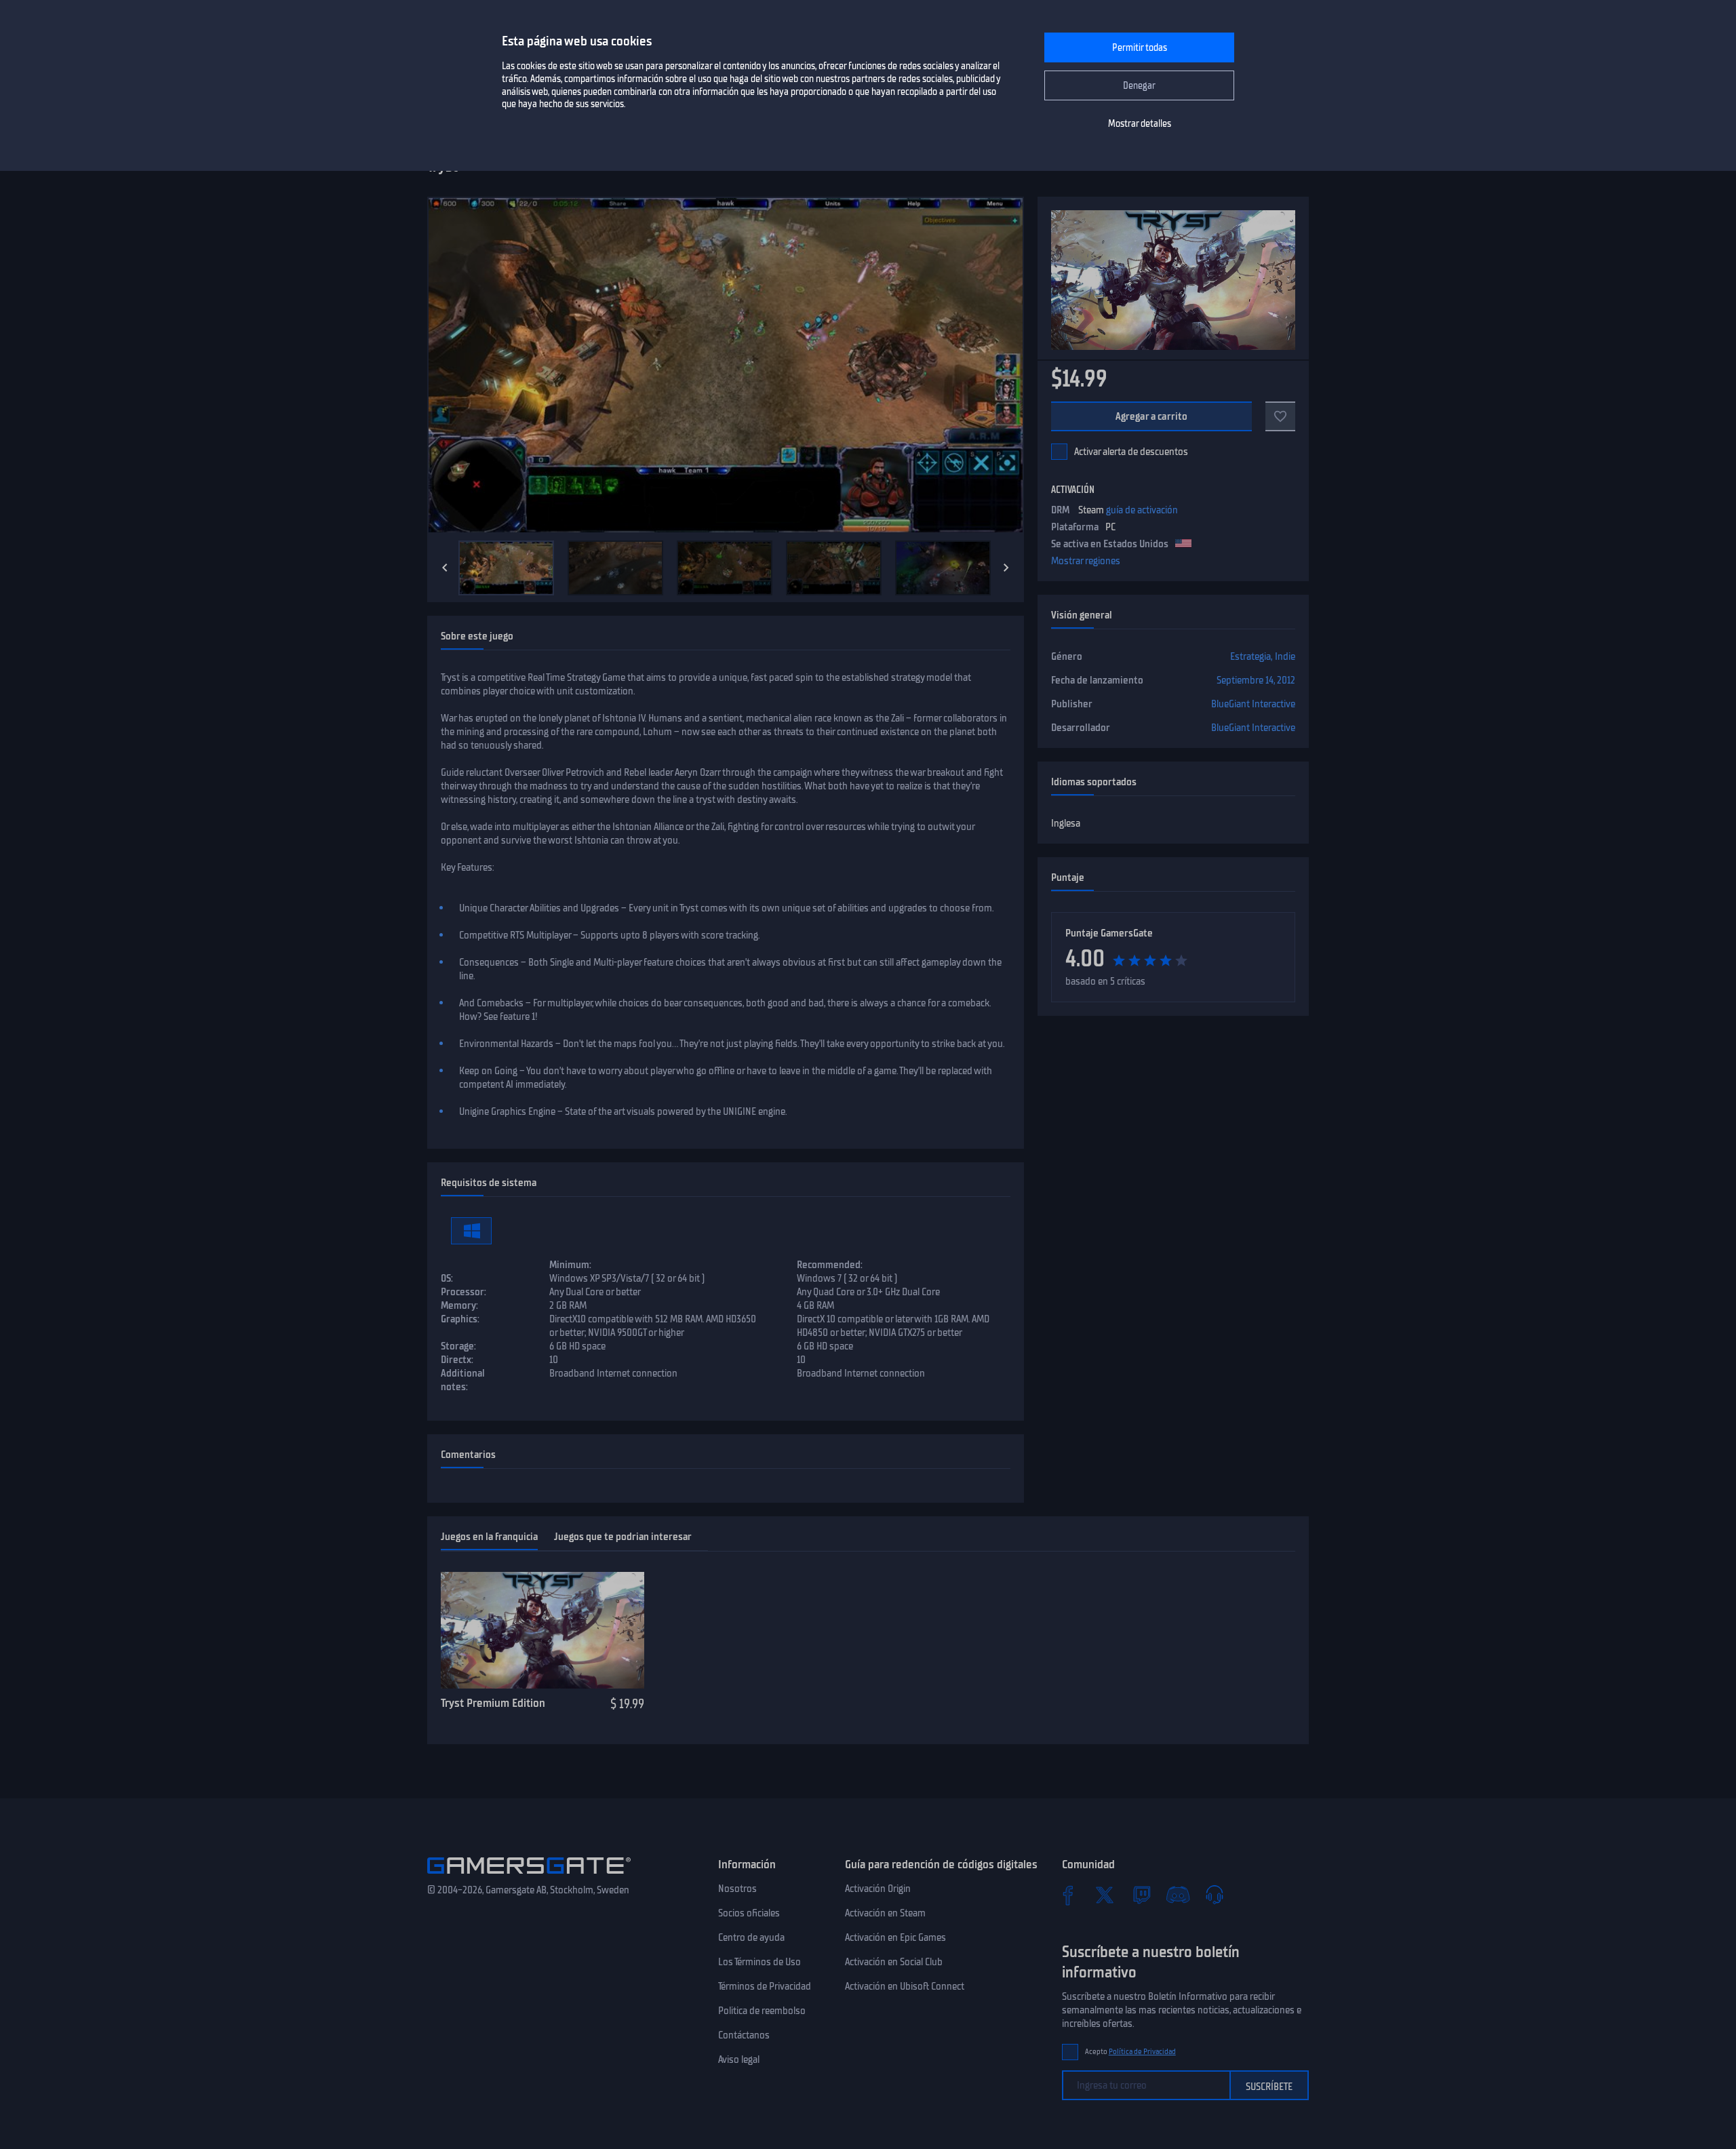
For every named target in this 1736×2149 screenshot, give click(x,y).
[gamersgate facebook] (1068, 1895)
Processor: (463, 1292)
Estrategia (1250, 656)
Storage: (458, 1346)
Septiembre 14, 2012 (1256, 680)
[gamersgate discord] (1178, 1895)
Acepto (1130, 2052)
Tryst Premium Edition (493, 1703)
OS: (447, 1278)
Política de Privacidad (1142, 2052)
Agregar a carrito (1152, 416)
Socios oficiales (749, 1913)
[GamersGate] (529, 1876)
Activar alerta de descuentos (1131, 452)
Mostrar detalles (1140, 124)
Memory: (459, 1305)
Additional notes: (463, 1380)
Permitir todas (1140, 48)
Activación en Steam (885, 1913)
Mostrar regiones (1086, 561)
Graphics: (460, 1319)
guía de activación (1142, 510)
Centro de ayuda (751, 1937)
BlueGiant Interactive (1253, 704)
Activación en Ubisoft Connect (905, 1986)
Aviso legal (739, 2059)
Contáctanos (744, 2035)
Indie (1285, 656)
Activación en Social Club (894, 1962)
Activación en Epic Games (895, 1937)
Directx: (457, 1360)
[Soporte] (1215, 1895)
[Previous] (445, 568)
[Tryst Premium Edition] (542, 1630)
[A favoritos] (1280, 416)
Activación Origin (878, 1889)
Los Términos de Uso (759, 1962)
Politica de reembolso (762, 2011)
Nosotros (737, 1889)
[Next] (1006, 568)
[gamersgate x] (1105, 1895)
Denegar (1139, 86)
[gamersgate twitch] (1141, 1895)
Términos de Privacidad (765, 1986)
